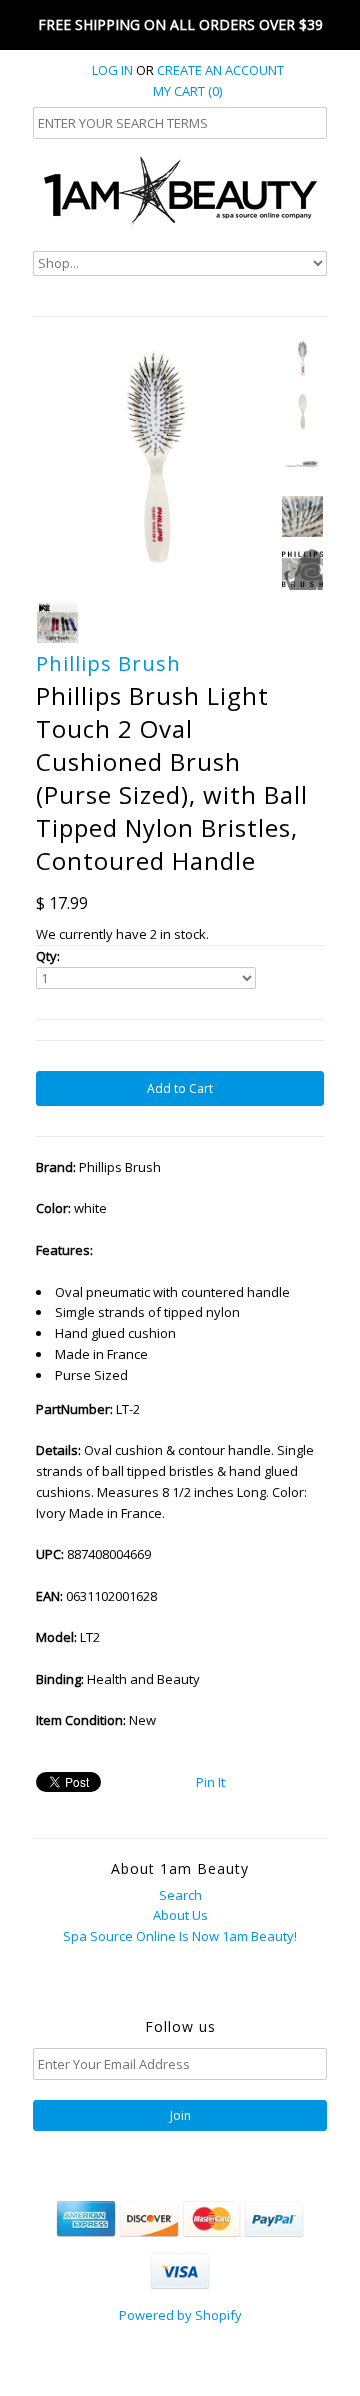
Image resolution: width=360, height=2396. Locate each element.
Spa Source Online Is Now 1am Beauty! (180, 1936)
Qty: (48, 956)
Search (180, 1895)
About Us (180, 1915)
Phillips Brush (108, 663)
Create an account (220, 70)
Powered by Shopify (180, 2315)
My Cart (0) (187, 91)
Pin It (210, 1782)
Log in (112, 70)
